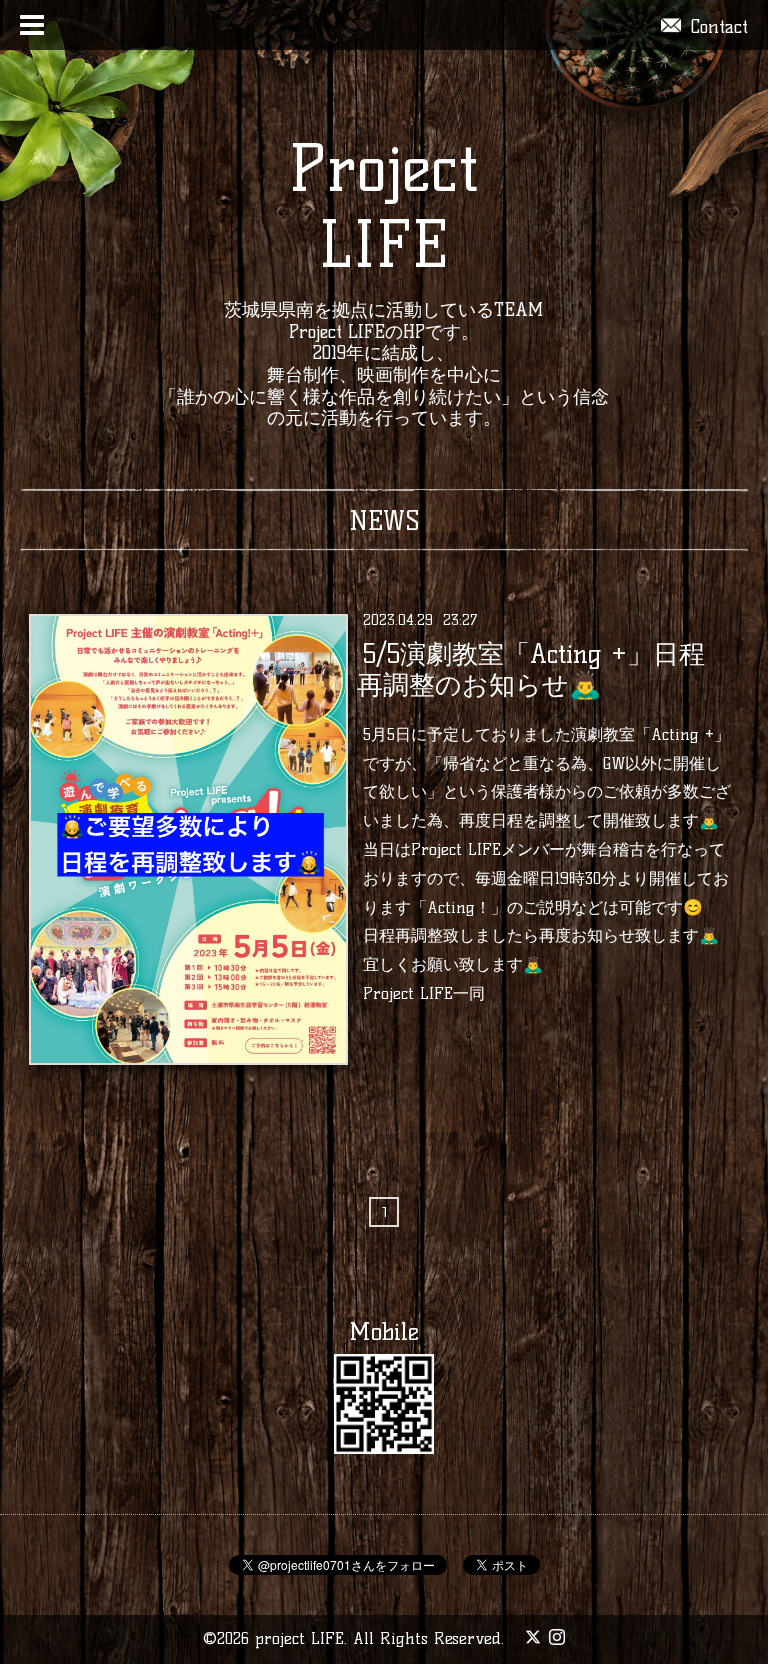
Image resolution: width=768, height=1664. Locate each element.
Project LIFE (383, 206)
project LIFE (299, 1638)
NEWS (384, 521)
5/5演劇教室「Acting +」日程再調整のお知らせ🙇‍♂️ (530, 668)
